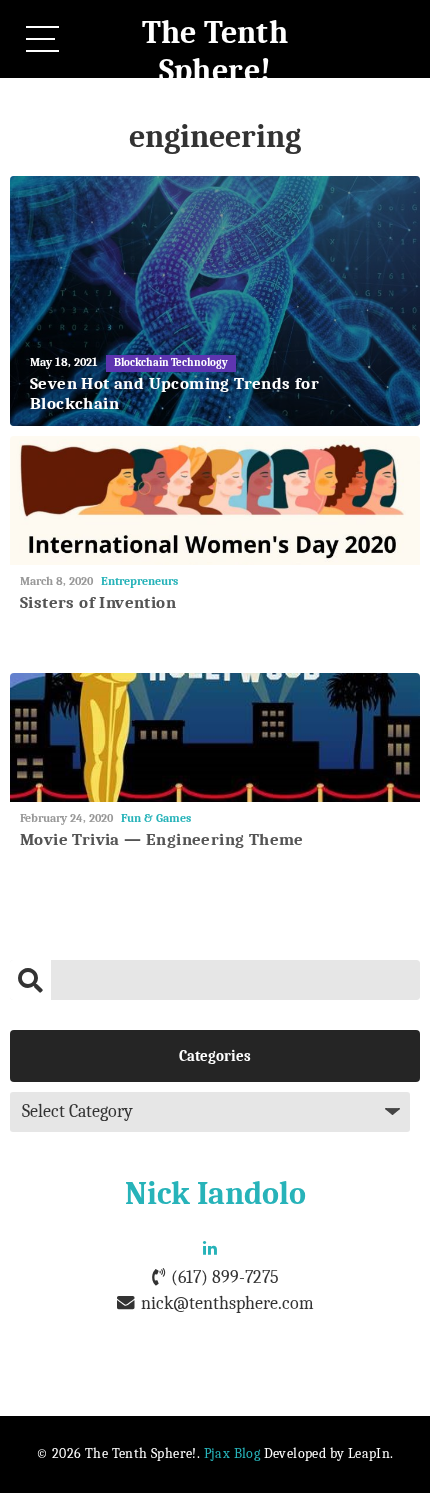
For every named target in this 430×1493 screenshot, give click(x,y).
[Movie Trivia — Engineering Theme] (215, 737)
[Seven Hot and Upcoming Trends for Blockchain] (215, 301)
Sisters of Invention (98, 602)
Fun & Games (156, 818)
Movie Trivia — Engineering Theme (162, 839)
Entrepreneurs (139, 581)
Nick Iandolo (215, 1193)
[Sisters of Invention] (215, 500)
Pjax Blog (232, 1453)
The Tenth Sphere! (215, 51)
